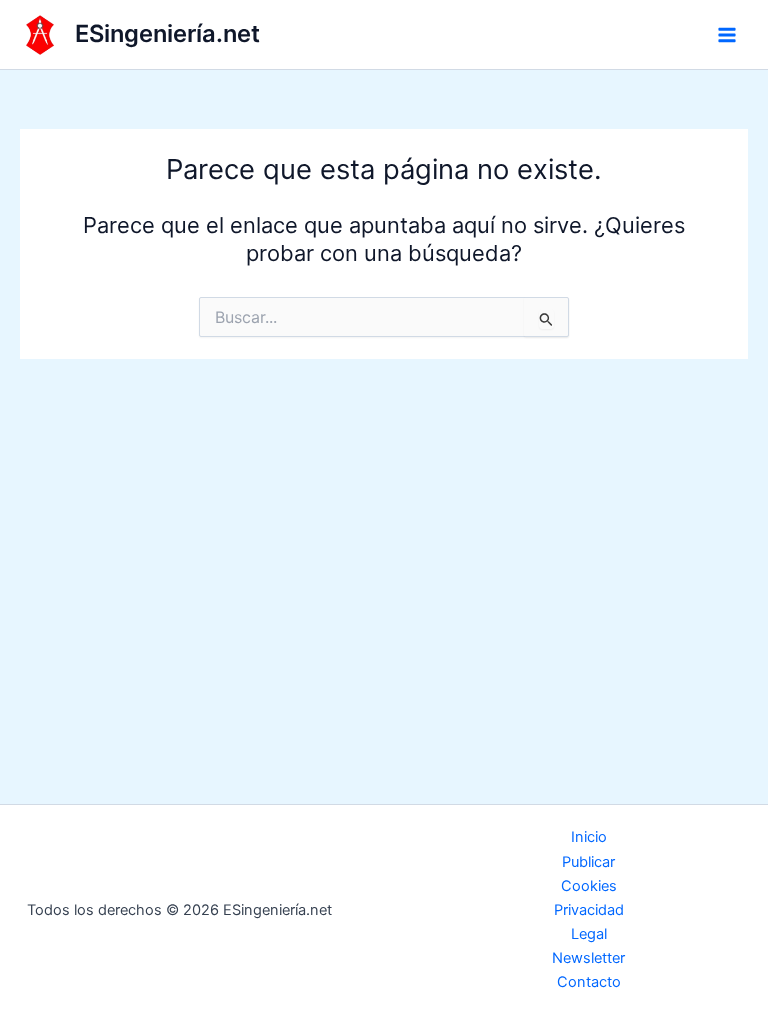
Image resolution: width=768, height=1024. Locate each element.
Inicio (589, 837)
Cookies (589, 886)
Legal (589, 934)
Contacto (589, 982)
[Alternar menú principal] (727, 35)
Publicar (588, 862)
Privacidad (589, 910)
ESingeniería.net (167, 33)
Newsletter (588, 958)
